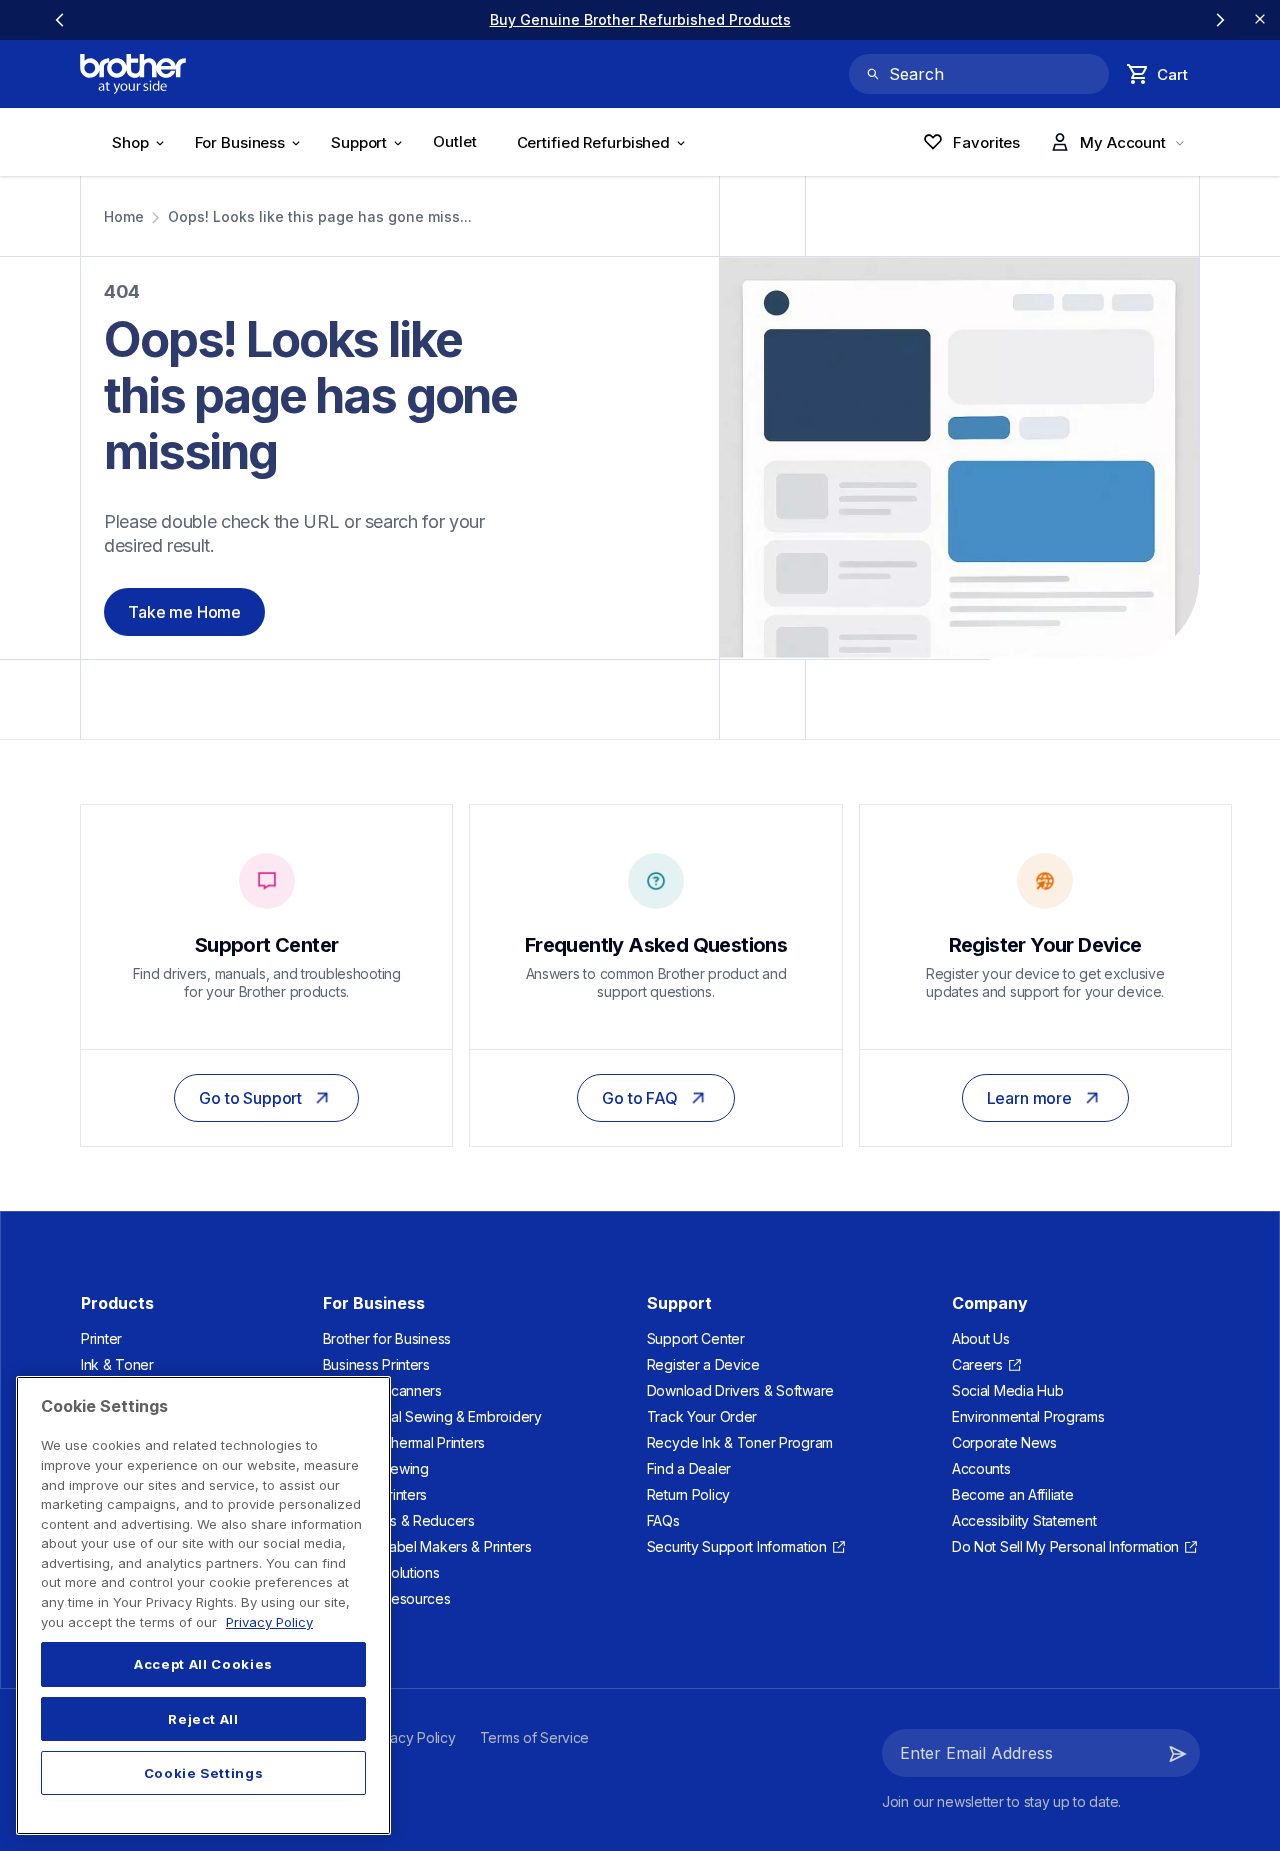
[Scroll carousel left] (60, 20)
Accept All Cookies (203, 1665)
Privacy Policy (269, 1622)
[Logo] (133, 74)
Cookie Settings (204, 1773)
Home (124, 216)
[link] (640, 19)
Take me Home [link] (184, 612)
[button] (1178, 1753)
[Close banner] (1260, 20)
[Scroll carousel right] (1220, 20)
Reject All (203, 1719)
